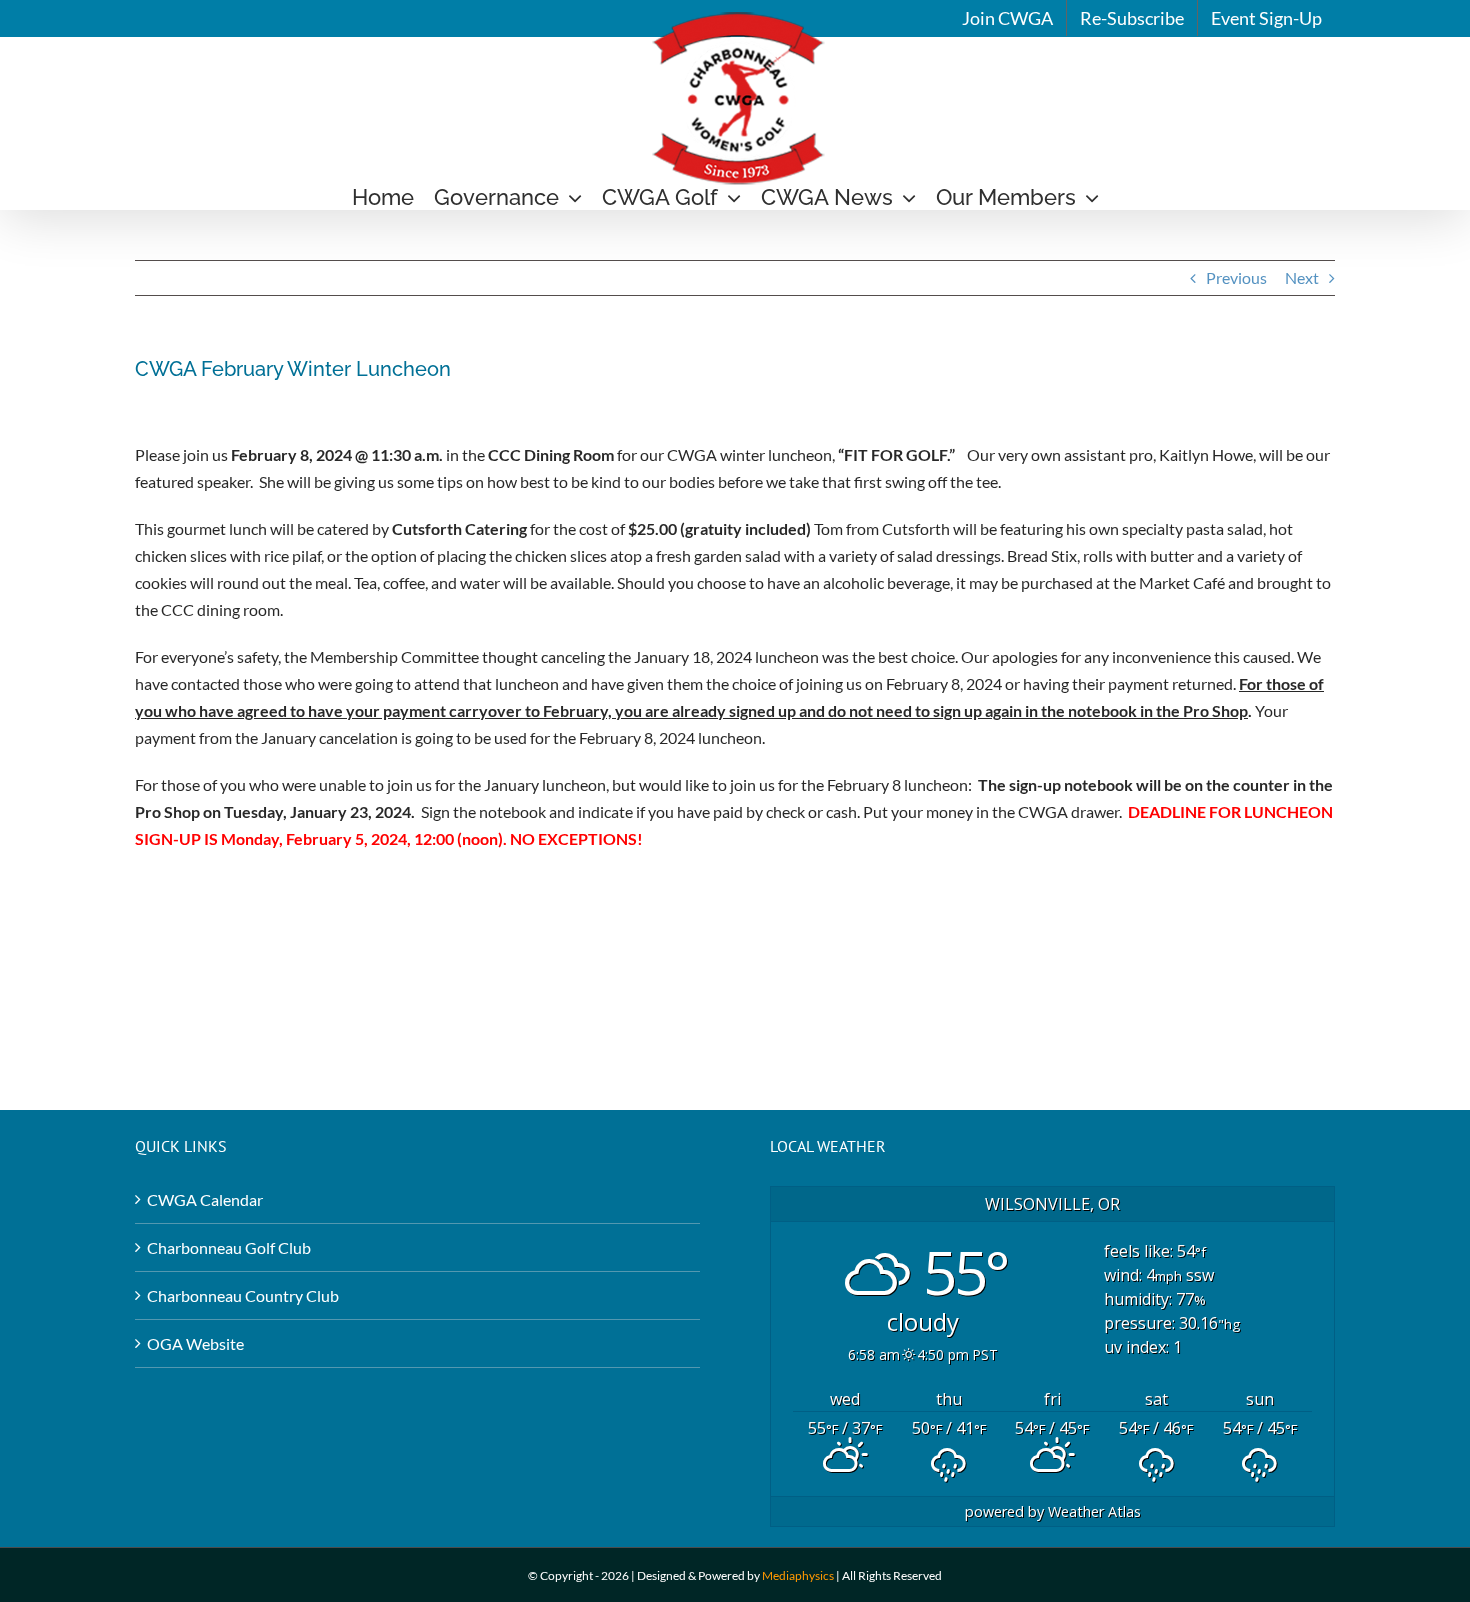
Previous (1236, 277)
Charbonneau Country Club (243, 1295)
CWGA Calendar (205, 1199)
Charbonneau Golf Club (229, 1247)
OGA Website (195, 1343)
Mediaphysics (798, 1575)
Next (1302, 277)
